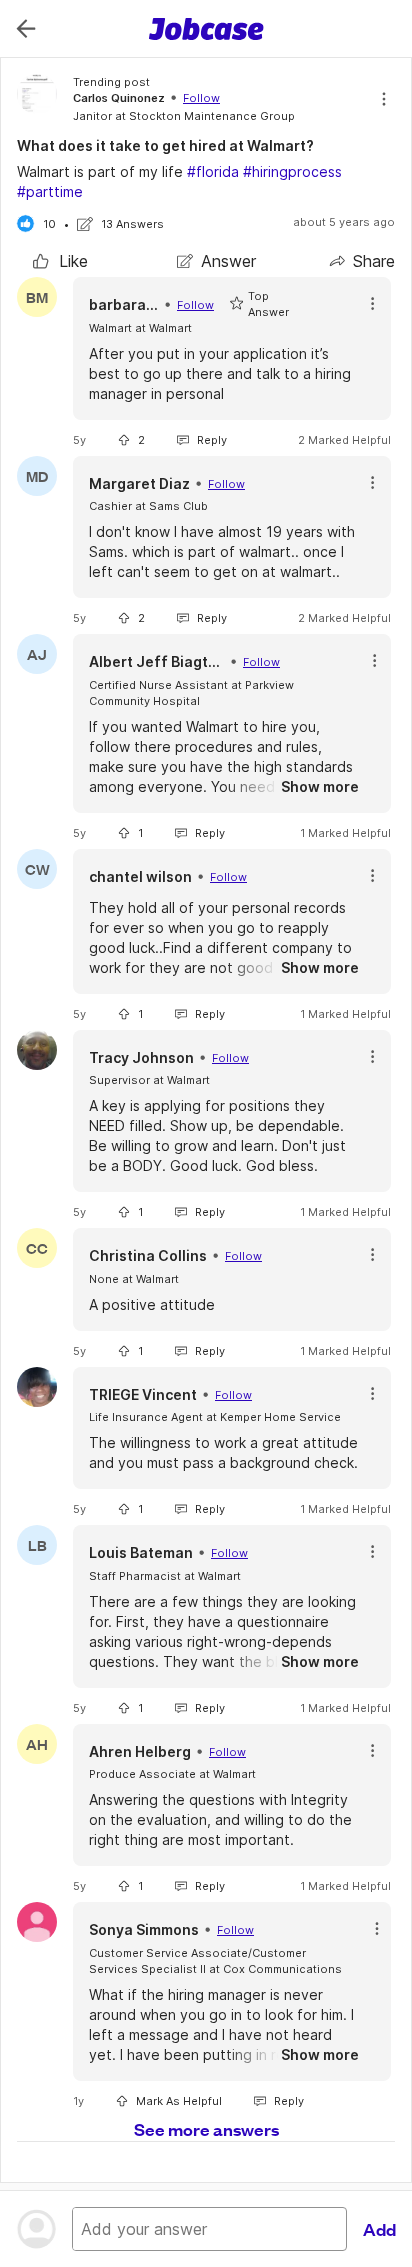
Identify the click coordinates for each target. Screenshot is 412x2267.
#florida (213, 171)
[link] (60, 261)
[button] (372, 303)
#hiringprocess (292, 171)
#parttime (50, 191)
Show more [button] (320, 786)
